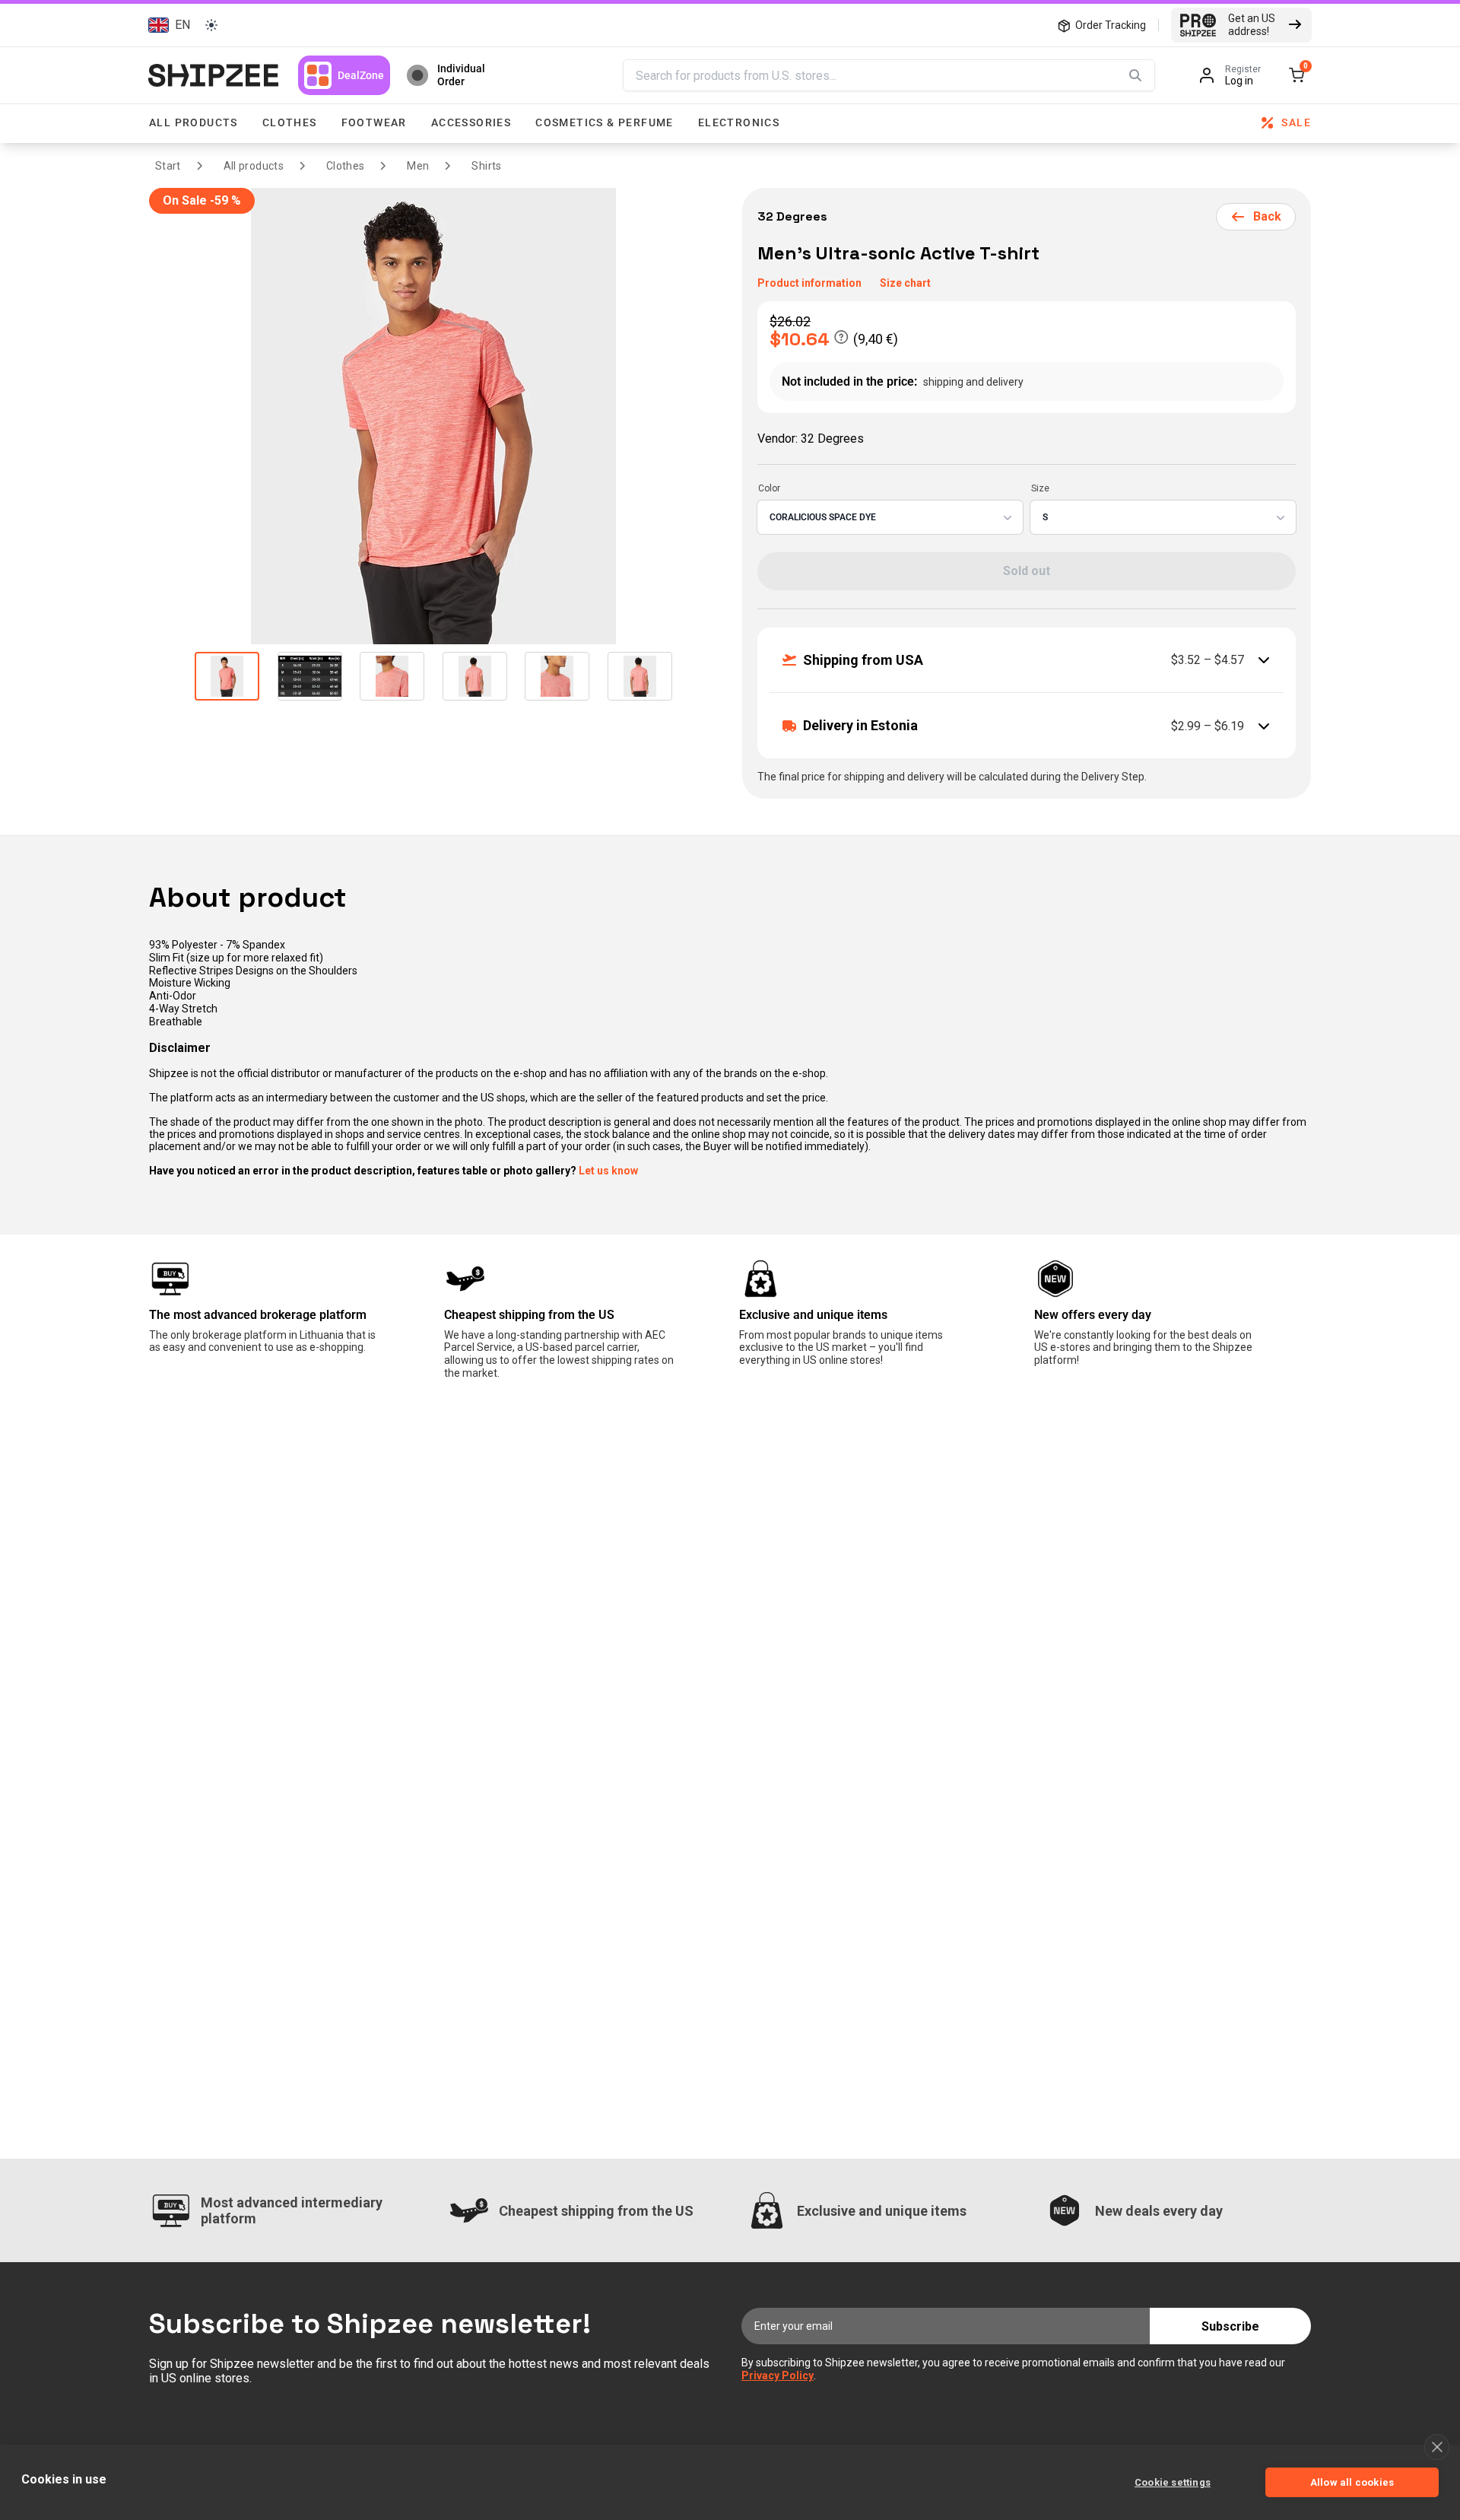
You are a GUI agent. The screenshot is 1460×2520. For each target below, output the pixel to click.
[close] (1437, 2447)
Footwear (374, 122)
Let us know (608, 1171)
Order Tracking (1111, 25)
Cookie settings (1173, 2482)
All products (194, 122)
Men (418, 166)
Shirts (486, 166)
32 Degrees (794, 216)
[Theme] (211, 25)
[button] (167, 25)
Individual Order (461, 75)
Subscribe (1230, 2326)
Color (769, 488)
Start (168, 166)
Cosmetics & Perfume (605, 122)
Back (1267, 216)
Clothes (290, 122)
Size (1040, 488)
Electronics (739, 122)
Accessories (471, 122)
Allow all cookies (1352, 2482)
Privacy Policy (778, 2375)
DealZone (361, 75)
